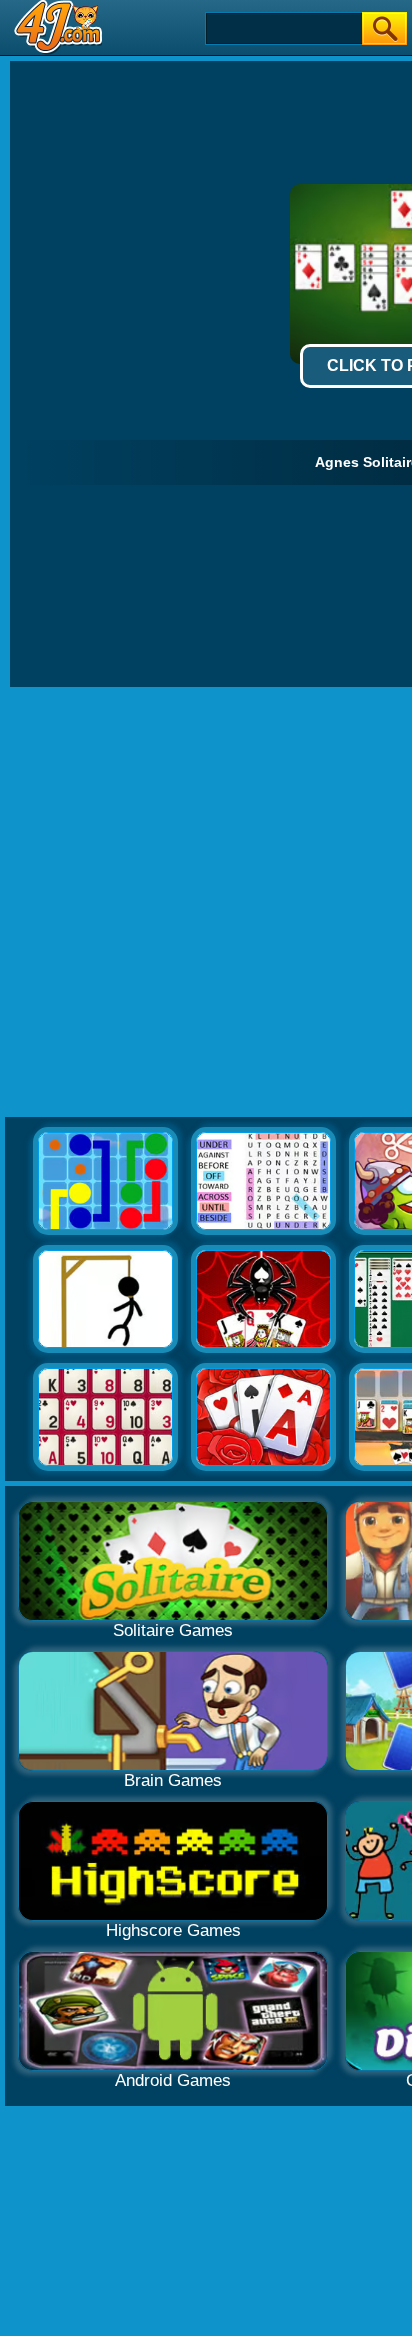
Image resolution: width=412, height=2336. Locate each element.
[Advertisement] (206, 903)
